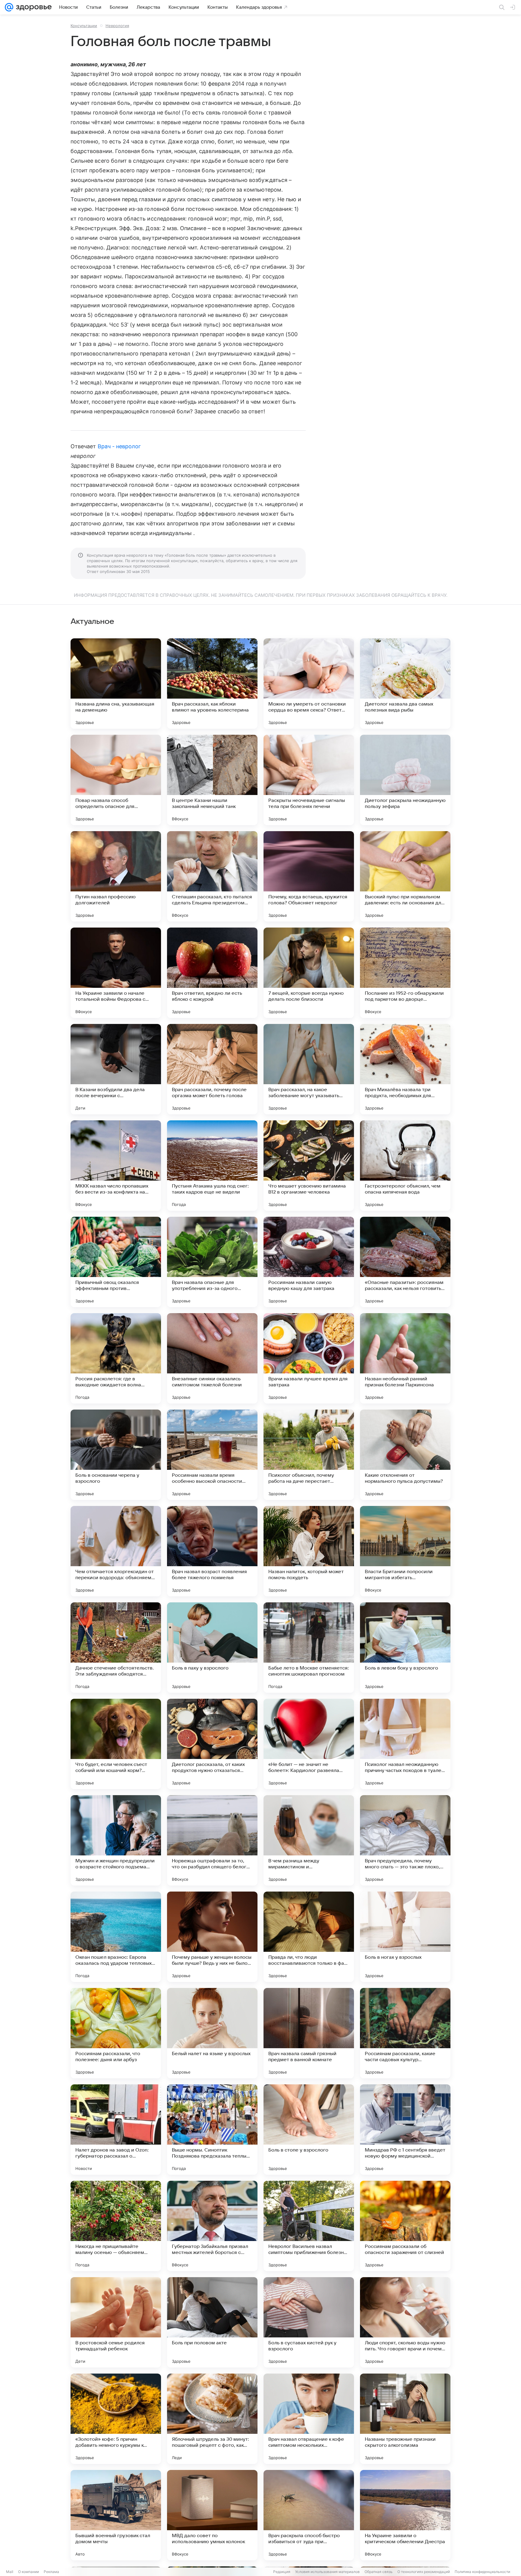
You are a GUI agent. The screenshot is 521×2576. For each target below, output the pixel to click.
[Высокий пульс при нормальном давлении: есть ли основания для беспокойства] (405, 876)
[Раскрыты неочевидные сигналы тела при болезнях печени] (309, 780)
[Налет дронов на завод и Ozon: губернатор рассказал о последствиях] (116, 2130)
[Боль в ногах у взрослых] (405, 1937)
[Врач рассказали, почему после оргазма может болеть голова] (212, 1069)
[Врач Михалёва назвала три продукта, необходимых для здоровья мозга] (405, 1069)
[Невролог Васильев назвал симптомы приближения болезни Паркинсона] (309, 2226)
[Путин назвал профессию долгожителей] (116, 876)
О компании (28, 2572)
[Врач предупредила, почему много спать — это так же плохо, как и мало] (405, 1840)
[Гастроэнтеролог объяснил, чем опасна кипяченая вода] (405, 1166)
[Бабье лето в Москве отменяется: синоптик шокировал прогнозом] (309, 1648)
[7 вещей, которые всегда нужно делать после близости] (309, 973)
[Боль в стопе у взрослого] (309, 2130)
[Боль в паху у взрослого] (212, 1648)
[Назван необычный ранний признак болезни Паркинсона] (405, 1358)
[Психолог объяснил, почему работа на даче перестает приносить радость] (309, 1455)
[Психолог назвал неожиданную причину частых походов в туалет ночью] (405, 1744)
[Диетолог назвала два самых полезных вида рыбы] (405, 684)
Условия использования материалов (327, 2572)
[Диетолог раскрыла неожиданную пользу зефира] (405, 780)
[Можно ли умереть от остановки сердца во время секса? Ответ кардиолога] (309, 684)
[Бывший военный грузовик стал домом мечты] (116, 2515)
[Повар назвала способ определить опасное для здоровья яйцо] (116, 780)
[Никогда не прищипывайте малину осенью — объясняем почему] (116, 2226)
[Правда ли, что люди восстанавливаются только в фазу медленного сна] (309, 1937)
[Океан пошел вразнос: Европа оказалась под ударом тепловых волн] (116, 1937)
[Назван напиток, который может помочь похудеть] (309, 1551)
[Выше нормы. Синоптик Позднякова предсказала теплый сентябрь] (212, 2130)
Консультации (84, 26)
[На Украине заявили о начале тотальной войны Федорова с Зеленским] (116, 973)
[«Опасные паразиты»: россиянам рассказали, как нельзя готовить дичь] (405, 1262)
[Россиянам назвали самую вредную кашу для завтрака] (309, 1262)
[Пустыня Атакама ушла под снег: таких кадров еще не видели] (212, 1166)
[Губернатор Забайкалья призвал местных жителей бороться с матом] (212, 2226)
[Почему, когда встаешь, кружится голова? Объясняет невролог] (309, 876)
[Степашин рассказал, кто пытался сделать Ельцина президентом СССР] (212, 876)
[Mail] (9, 7)
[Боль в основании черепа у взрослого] (116, 1455)
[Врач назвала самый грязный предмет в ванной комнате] (309, 2033)
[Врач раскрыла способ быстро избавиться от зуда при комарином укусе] (309, 2515)
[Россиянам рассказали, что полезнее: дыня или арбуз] (116, 2033)
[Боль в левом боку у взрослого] (405, 1648)
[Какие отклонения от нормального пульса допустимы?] (405, 1455)
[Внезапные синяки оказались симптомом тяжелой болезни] (212, 1358)
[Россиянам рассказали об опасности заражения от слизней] (405, 2226)
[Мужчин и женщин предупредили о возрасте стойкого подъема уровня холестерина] (116, 1840)
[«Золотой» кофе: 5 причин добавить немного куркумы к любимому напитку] (116, 2419)
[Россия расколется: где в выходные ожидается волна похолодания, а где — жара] (116, 1358)
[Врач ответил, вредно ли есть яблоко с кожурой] (212, 973)
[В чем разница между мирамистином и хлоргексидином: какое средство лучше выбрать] (309, 1840)
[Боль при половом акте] (212, 2322)
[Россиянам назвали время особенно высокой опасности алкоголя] (212, 1455)
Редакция (282, 2572)
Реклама (51, 2572)
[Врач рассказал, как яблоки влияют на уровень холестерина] (212, 684)
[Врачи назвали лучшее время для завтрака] (309, 1358)
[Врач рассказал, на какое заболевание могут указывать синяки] (309, 1069)
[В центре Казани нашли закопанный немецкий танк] (212, 780)
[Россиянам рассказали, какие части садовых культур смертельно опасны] (405, 2033)
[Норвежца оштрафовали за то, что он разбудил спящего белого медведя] (212, 1840)
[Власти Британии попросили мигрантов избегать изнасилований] (405, 1551)
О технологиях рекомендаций (424, 2572)
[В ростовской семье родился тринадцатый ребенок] (116, 2322)
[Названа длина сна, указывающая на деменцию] (116, 684)
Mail (10, 2572)
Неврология (117, 26)
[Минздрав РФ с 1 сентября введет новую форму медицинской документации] (405, 2130)
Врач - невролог (119, 446)
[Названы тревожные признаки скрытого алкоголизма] (405, 2419)
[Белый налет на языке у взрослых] (212, 2033)
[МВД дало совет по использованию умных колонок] (212, 2515)
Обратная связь (379, 2572)
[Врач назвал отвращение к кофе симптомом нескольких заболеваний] (309, 2419)
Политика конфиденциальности (482, 2572)
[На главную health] (33, 7)
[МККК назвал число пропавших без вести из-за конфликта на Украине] (116, 1166)
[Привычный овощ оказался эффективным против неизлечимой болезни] (116, 1262)
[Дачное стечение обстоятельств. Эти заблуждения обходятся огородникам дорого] (116, 1648)
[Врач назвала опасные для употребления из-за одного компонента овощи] (212, 1262)
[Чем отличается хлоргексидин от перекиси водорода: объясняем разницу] (116, 1551)
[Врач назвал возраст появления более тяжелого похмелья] (212, 1551)
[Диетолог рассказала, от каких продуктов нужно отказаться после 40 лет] (212, 1744)
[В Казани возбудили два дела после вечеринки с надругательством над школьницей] (116, 1069)
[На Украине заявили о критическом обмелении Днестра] (405, 2515)
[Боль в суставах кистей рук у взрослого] (309, 2322)
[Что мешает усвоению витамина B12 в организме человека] (309, 1166)
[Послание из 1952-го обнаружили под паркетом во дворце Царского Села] (405, 973)
